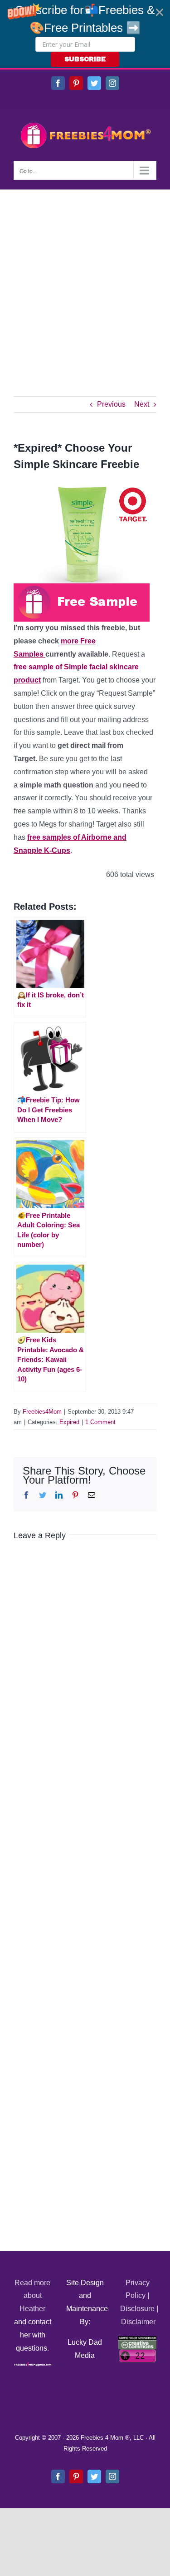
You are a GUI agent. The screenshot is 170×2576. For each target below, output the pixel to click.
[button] (85, 34)
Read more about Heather (32, 2296)
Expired (69, 1422)
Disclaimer (138, 2322)
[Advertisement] (85, 279)
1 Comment (100, 1422)
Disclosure (137, 2309)
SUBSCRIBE (85, 59)
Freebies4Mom (42, 1412)
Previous (111, 404)
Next (142, 404)
